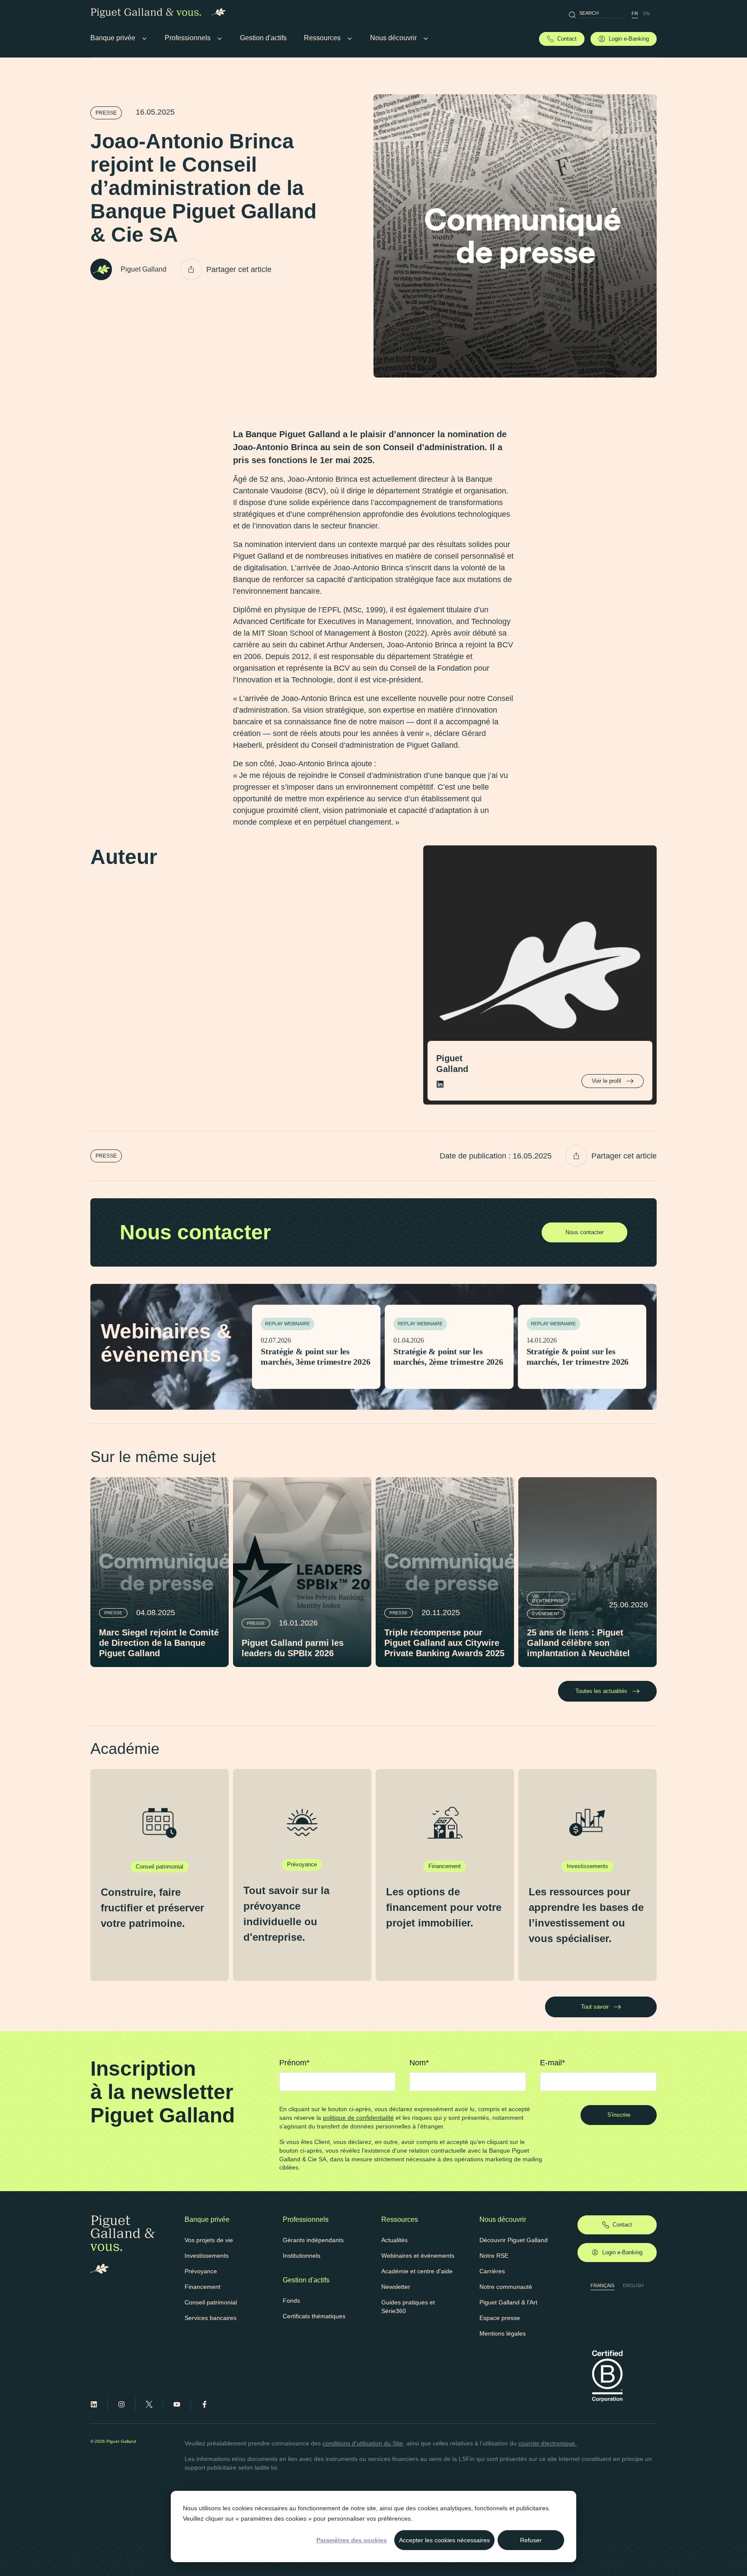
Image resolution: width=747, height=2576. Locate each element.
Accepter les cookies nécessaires (444, 2540)
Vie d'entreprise (548, 1598)
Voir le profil (607, 1081)
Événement (546, 1614)
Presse (106, 113)
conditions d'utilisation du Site (363, 2443)
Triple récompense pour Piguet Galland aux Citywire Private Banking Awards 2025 (444, 1643)
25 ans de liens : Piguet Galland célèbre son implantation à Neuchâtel (578, 1643)
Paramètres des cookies (352, 2540)
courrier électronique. (547, 2443)
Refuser (531, 2540)
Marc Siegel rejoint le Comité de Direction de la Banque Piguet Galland (159, 1643)
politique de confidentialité (358, 2118)
